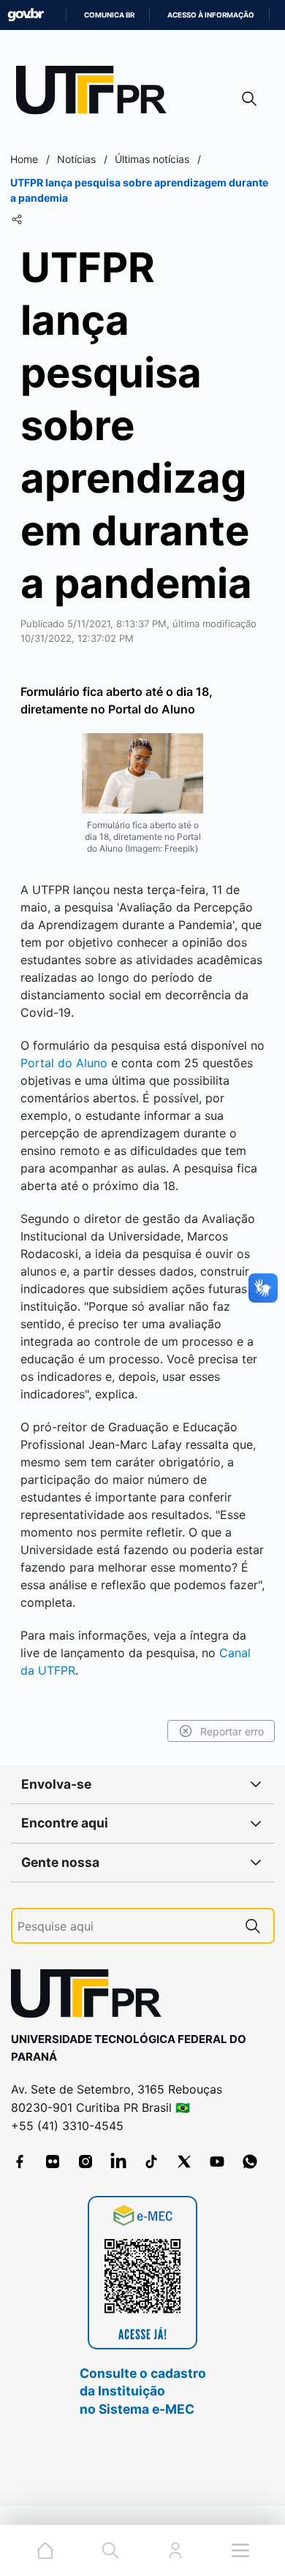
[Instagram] (85, 2162)
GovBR (26, 15)
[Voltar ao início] (91, 1997)
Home (24, 159)
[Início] (96, 93)
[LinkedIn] (118, 2162)
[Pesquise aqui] (253, 1926)
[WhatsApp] (250, 2162)
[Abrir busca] (249, 98)
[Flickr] (53, 2162)
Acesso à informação (211, 15)
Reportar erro (232, 1731)
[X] (184, 2162)
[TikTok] (151, 2162)
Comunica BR (109, 15)
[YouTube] (217, 2162)
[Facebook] (20, 2162)
